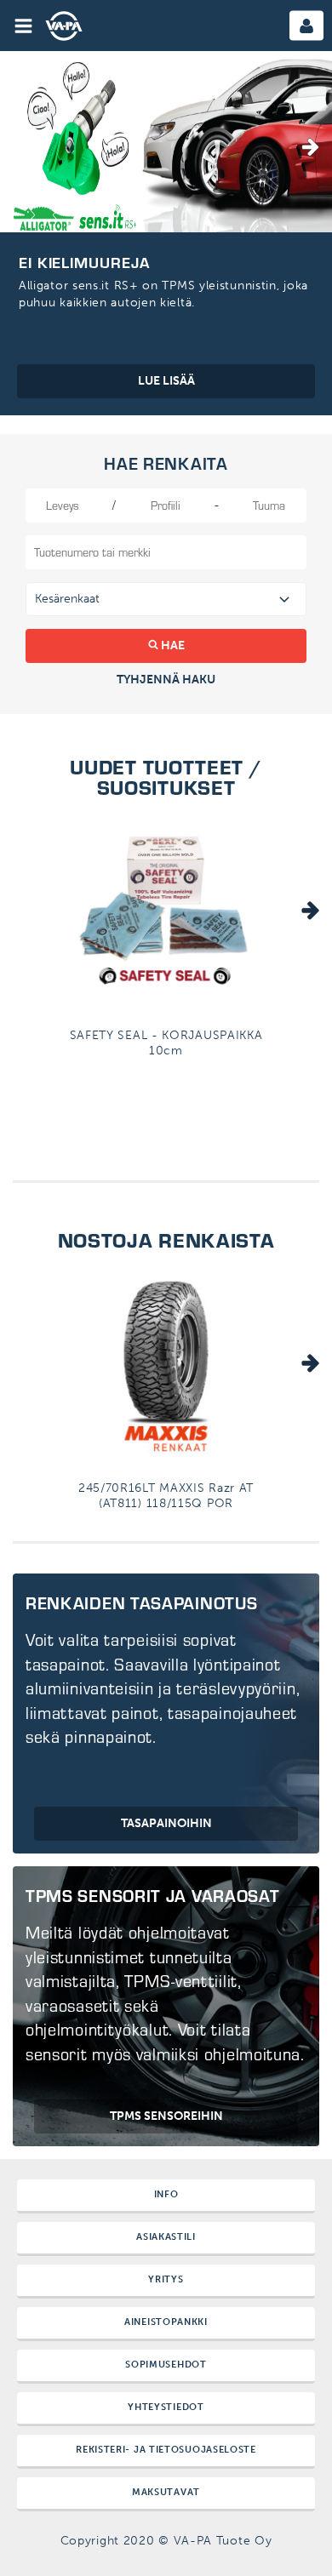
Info (166, 2194)
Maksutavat (166, 2492)
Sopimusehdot (166, 2365)
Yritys (166, 2279)
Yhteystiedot (166, 2407)
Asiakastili (166, 2237)
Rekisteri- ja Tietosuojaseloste (166, 2450)
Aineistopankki (166, 2322)
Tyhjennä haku (166, 680)
